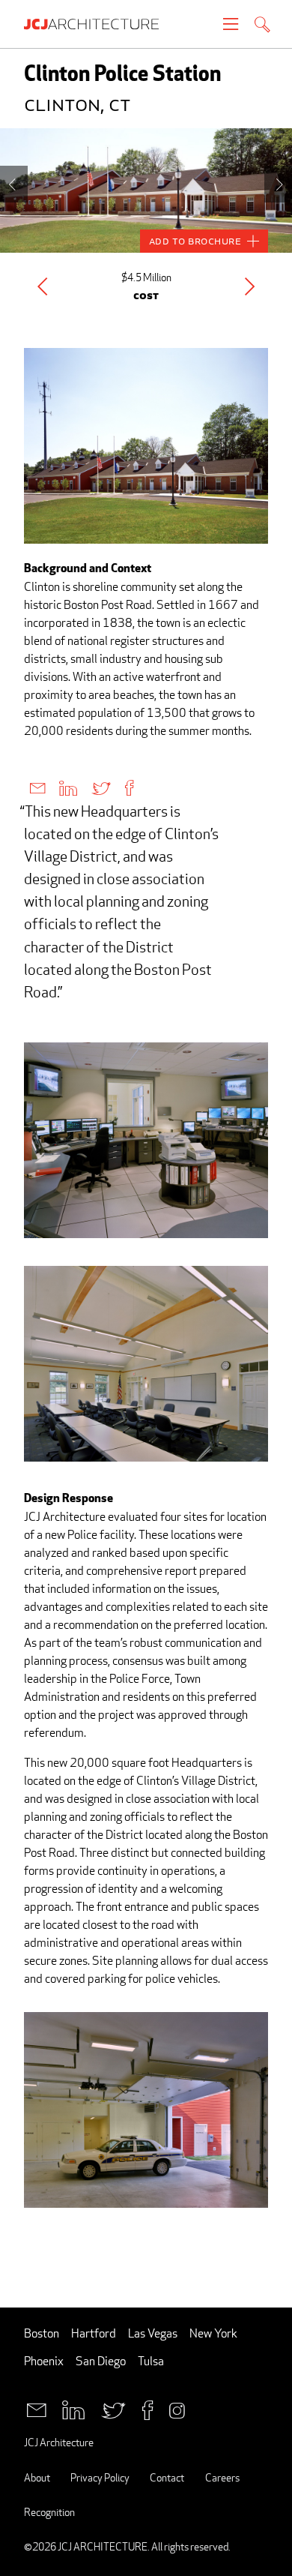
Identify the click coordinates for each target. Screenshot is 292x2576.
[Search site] (262, 26)
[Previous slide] (14, 184)
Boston (42, 2333)
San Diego (101, 2361)
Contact (167, 2477)
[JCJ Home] (99, 24)
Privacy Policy (100, 2477)
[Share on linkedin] (68, 787)
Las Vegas (153, 2333)
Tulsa (151, 2361)
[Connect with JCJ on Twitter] (113, 2408)
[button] (42, 286)
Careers (222, 2477)
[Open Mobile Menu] (231, 24)
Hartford (94, 2333)
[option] (146, 190)
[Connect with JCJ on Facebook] (147, 2408)
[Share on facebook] (129, 787)
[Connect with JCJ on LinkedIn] (73, 2408)
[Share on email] (37, 787)
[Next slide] (278, 184)
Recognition (49, 2512)
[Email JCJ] (36, 2408)
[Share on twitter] (101, 787)
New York (213, 2333)
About (37, 2477)
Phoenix (44, 2361)
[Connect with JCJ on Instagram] (177, 2408)
